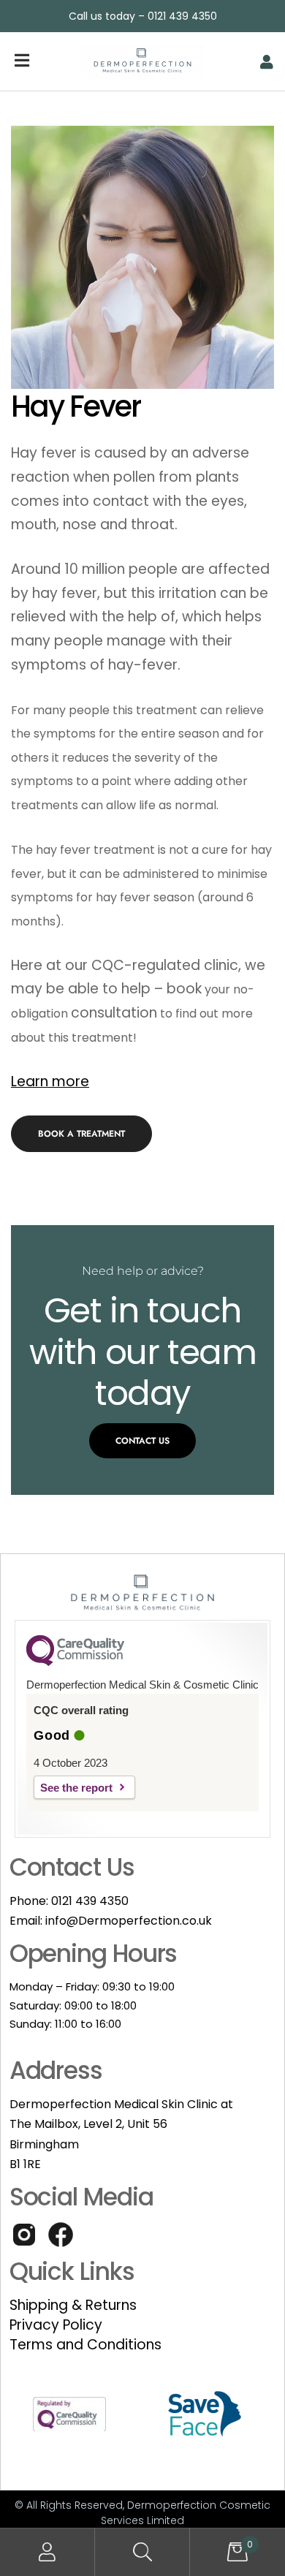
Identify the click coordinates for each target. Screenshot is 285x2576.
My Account (47, 2552)
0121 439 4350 (90, 1901)
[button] (81, 1134)
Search (142, 2552)
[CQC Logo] (75, 1662)
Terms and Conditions (85, 2345)
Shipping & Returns (73, 2305)
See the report (76, 1788)
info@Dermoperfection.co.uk (129, 1921)
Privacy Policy (56, 2325)
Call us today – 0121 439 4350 (143, 16)
